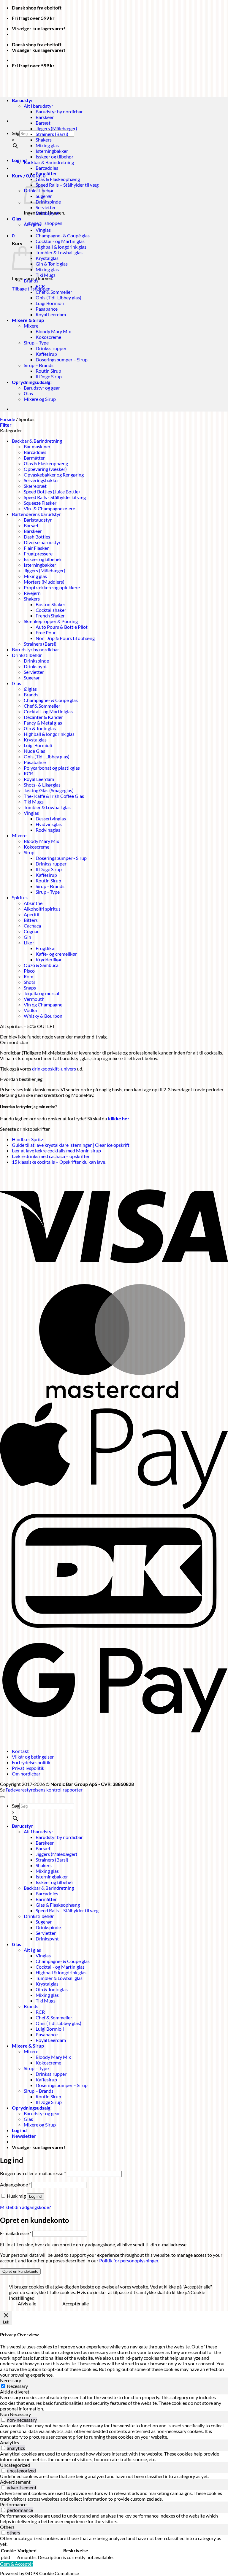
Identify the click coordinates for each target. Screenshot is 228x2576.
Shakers (44, 140)
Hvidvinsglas (49, 824)
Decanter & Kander (43, 717)
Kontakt (20, 1751)
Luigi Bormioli (50, 303)
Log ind (35, 2196)
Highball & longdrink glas (61, 247)
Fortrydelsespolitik (31, 1762)
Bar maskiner (37, 446)
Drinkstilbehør (27, 655)
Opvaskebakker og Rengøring (54, 475)
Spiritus (20, 897)
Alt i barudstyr (38, 1831)
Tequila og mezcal (41, 993)
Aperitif (32, 914)
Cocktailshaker (51, 610)
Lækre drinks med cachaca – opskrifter (51, 1156)
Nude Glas (34, 751)
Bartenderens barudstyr (36, 514)
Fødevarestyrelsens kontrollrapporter (44, 1790)
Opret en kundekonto (20, 2271)
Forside (8, 419)
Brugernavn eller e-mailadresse (33, 2173)
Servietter (46, 207)
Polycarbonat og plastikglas (52, 768)
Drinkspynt (47, 213)
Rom (28, 976)
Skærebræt (35, 486)
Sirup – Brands (39, 365)
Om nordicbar (26, 1774)
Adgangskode (15, 2184)
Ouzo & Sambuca (41, 965)
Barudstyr (23, 1826)
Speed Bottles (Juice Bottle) (52, 491)
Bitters (31, 920)
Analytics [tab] (9, 2442)
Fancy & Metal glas (43, 723)
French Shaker (50, 616)
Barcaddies (47, 168)
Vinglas (43, 230)
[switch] (3, 2420)
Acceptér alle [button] (76, 2303)
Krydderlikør (49, 959)
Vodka (30, 1010)
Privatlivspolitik (28, 1768)
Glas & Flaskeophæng (58, 179)
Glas (16, 219)
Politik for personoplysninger (129, 2260)
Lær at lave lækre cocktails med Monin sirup (56, 1150)
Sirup (29, 852)
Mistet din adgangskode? (25, 2207)
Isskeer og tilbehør (54, 157)
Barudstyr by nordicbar (59, 111)
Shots (30, 982)
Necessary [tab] (11, 2380)
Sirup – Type (36, 343)
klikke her (119, 1118)
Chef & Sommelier (54, 292)
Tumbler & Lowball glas (59, 252)
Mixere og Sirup (40, 399)
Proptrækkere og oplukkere (52, 587)
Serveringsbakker (41, 480)
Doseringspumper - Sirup (61, 858)
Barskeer (45, 117)
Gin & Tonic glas (52, 264)
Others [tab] (7, 2527)
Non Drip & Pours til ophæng (65, 638)
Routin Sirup (48, 371)
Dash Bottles (37, 537)
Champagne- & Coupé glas (63, 235)
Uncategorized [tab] (15, 2465)
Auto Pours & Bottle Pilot (62, 627)
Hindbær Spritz (27, 1139)
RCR (40, 286)
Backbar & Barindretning (49, 162)
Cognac (31, 931)
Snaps (30, 988)
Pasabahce (47, 309)
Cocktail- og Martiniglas (60, 241)
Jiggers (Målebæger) (56, 128)
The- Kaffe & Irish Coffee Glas (54, 796)
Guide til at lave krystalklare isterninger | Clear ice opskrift (71, 1145)
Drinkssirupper (51, 348)
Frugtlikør (46, 948)
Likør (29, 942)
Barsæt (43, 123)
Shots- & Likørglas (42, 785)
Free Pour (46, 632)
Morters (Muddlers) (44, 582)
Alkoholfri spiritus (42, 909)
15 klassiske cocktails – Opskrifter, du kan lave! (59, 1162)
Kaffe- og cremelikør (56, 954)
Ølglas (30, 689)
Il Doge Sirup (49, 376)
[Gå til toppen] (2, 1797)
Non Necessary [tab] (15, 2414)
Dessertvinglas (51, 818)
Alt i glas (32, 224)
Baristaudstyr (38, 520)
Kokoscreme (48, 337)
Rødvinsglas (48, 830)
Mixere (31, 326)
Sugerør (32, 678)
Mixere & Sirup (28, 320)
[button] (29, 176)
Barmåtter (46, 173)
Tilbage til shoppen (43, 223)
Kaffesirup (46, 354)
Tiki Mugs (46, 275)
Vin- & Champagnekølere (49, 508)
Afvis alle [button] (27, 2303)
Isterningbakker (52, 151)
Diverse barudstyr (42, 542)
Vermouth (34, 999)
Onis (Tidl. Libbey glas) (58, 297)
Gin (27, 937)
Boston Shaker (50, 604)
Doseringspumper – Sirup (62, 359)
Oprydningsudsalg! (32, 382)
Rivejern (32, 593)
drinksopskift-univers (54, 1069)
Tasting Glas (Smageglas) (49, 790)
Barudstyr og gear (42, 388)
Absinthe (33, 903)
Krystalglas (47, 258)
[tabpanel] (114, 2403)
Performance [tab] (13, 2504)
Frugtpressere (38, 554)
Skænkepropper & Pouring (51, 621)
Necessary (17, 2386)
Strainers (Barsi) (52, 134)
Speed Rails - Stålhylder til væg (55, 497)
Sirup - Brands (50, 886)
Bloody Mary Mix (53, 331)
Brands (31, 281)
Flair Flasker (36, 548)
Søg (16, 133)
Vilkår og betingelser (33, 1757)
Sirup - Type (48, 892)
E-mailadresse (16, 2233)
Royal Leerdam (51, 314)
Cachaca (32, 926)
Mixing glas (47, 145)
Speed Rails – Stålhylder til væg (67, 185)
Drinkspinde (48, 202)
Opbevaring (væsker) (45, 469)
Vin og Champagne (43, 1004)
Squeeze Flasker (40, 503)
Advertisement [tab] (15, 2482)
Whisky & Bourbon (43, 1016)
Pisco (29, 971)
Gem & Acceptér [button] (17, 2564)
